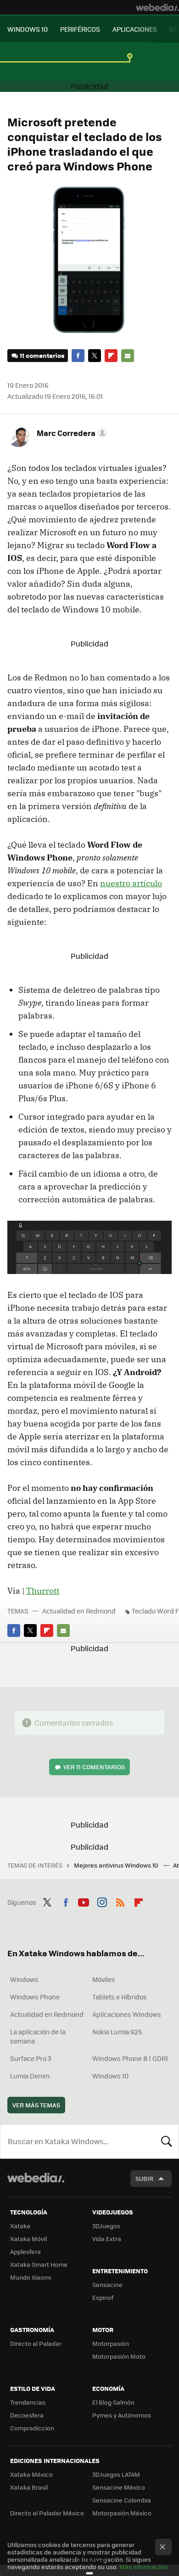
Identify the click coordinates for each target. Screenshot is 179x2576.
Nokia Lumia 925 (117, 2032)
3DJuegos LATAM (116, 2474)
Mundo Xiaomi (31, 2277)
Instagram (102, 1901)
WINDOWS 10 (28, 29)
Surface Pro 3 (31, 2058)
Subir (144, 2178)
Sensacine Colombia (122, 2500)
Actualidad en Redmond (79, 1611)
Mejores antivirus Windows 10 (117, 1865)
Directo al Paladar (36, 2343)
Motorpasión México (122, 2513)
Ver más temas (36, 2105)
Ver (94, 1767)
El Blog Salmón (113, 2402)
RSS (120, 1901)
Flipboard (111, 356)
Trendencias (28, 2402)
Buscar (167, 2141)
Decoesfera (27, 2415)
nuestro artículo (131, 883)
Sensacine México (119, 2487)
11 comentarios (42, 355)
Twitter (95, 356)
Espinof (103, 2297)
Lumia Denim (30, 2076)
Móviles (104, 1979)
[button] (71, 433)
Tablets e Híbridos (120, 1997)
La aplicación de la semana (38, 2036)
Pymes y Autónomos (122, 2415)
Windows (24, 1979)
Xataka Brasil (29, 2487)
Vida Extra (107, 2239)
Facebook (78, 356)
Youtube (84, 1901)
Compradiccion (32, 2428)
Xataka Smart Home (39, 2264)
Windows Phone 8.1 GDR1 (130, 2058)
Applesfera (25, 2251)
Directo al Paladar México (47, 2513)
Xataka (20, 2226)
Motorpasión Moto (119, 2356)
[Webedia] (157, 7)
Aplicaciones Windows (127, 2014)
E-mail (128, 356)
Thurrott (43, 1591)
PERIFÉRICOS (80, 29)
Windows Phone (35, 1997)
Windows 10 (110, 2076)
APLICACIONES (135, 29)
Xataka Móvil (28, 2239)
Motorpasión (111, 2343)
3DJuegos (106, 2226)
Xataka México (31, 2474)
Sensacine (107, 2284)
